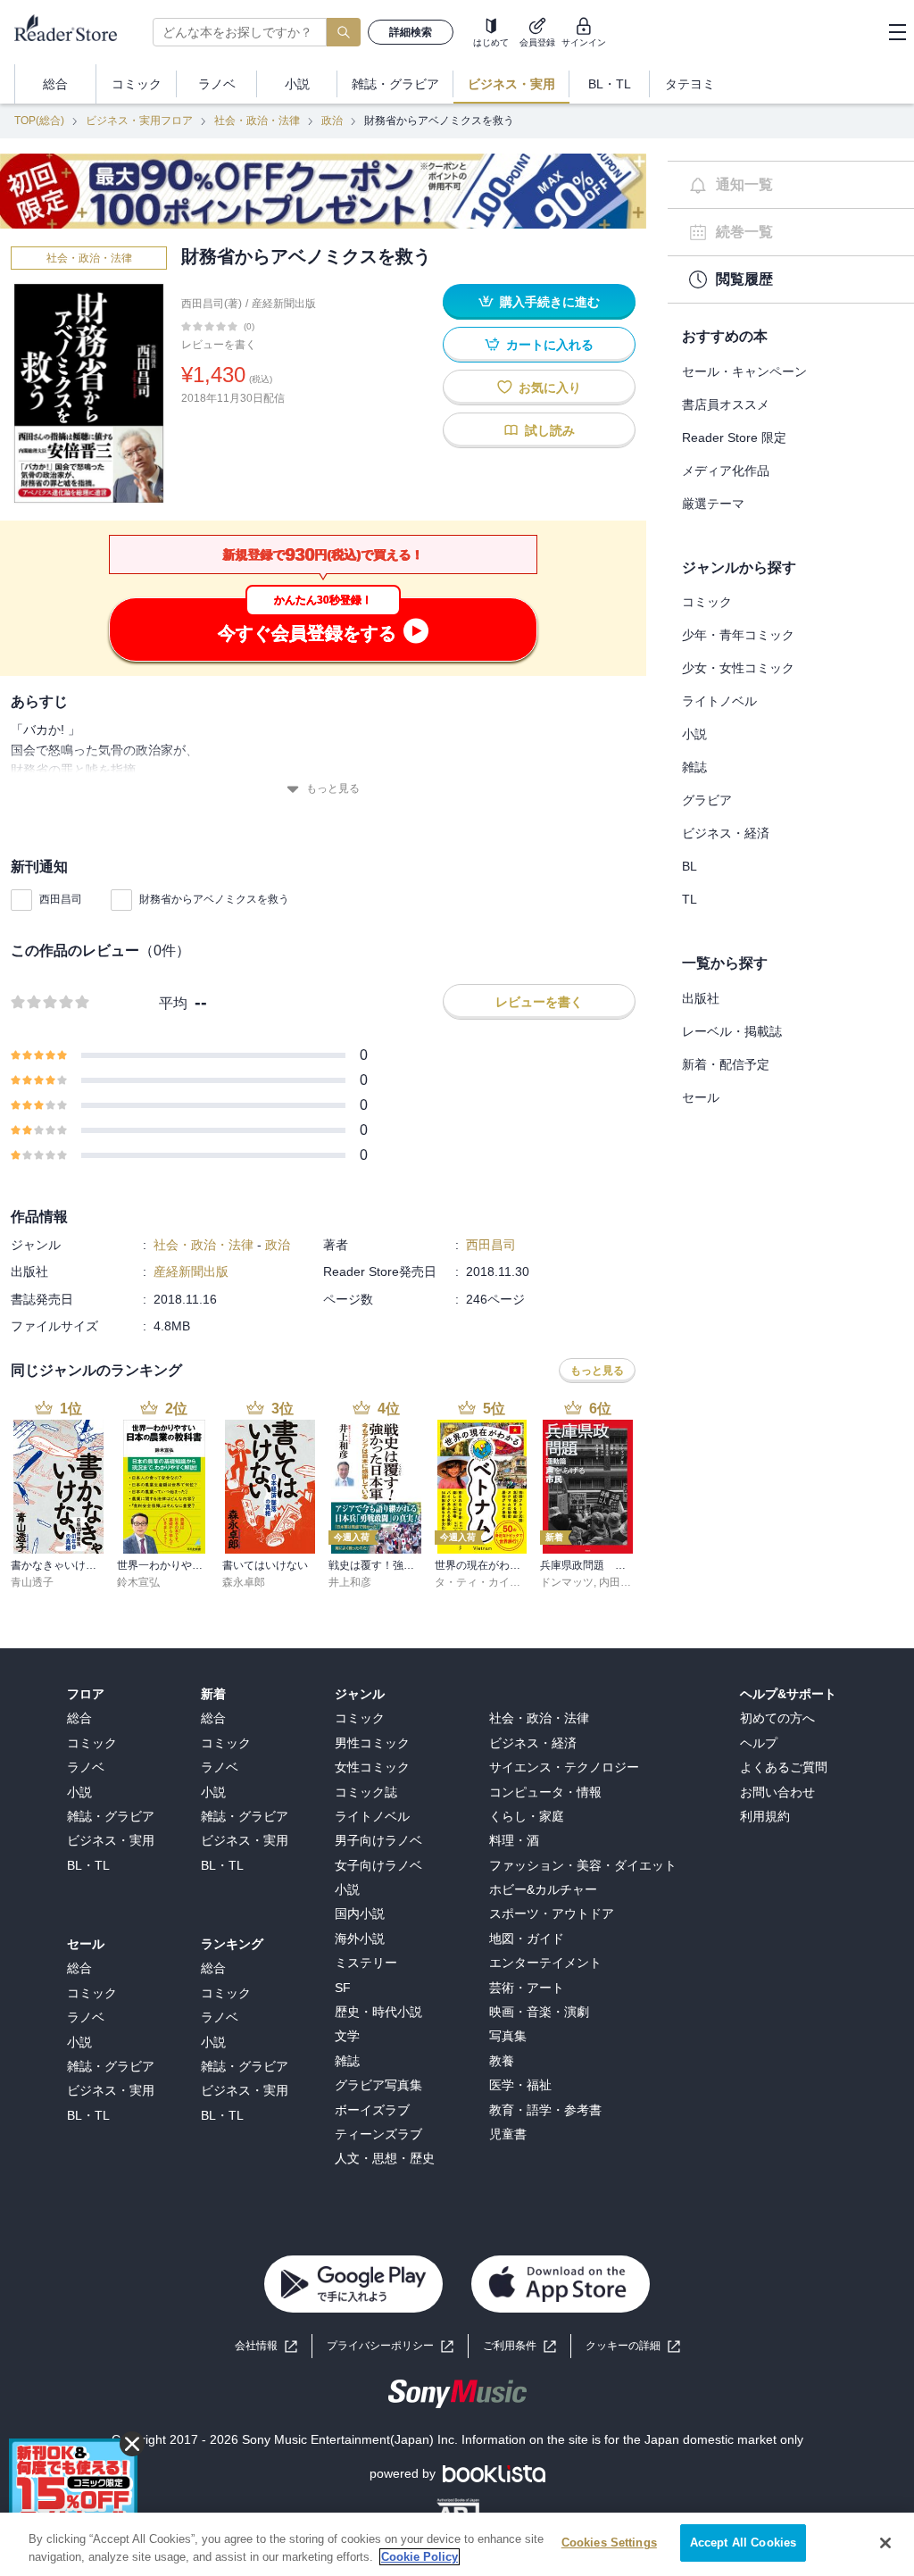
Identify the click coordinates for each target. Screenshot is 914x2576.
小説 (694, 734)
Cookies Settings (609, 2543)
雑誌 (694, 767)
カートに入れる (550, 345)
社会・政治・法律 (257, 121)
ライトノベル (719, 701)
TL (690, 899)
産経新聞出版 (284, 304)
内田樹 (615, 1582)
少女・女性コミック (738, 668)
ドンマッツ (567, 1582)
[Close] (885, 2543)
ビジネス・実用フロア (139, 121)
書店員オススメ (726, 404)
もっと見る (333, 788)
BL (690, 866)
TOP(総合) (39, 121)
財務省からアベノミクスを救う (214, 899)
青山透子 (32, 1582)
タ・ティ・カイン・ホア (494, 1582)
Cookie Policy (420, 2557)
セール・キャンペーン (744, 371)
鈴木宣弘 (138, 1582)
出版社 (701, 998)
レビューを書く (219, 345)
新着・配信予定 (726, 1064)
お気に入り (550, 388)
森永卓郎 (244, 1582)
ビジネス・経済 (726, 833)
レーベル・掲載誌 (732, 1031)
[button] (633, 2346)
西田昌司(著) (212, 304)
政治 (332, 121)
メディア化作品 (726, 471)
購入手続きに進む (550, 302)
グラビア (707, 800)
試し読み (550, 430)
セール (701, 1097)
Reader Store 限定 (734, 438)
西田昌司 (61, 899)
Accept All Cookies (743, 2543)
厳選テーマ (713, 504)
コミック (707, 602)
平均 (173, 1003)
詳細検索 (411, 32)
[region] (457, 2544)
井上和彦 (350, 1582)
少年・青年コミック (738, 635)
